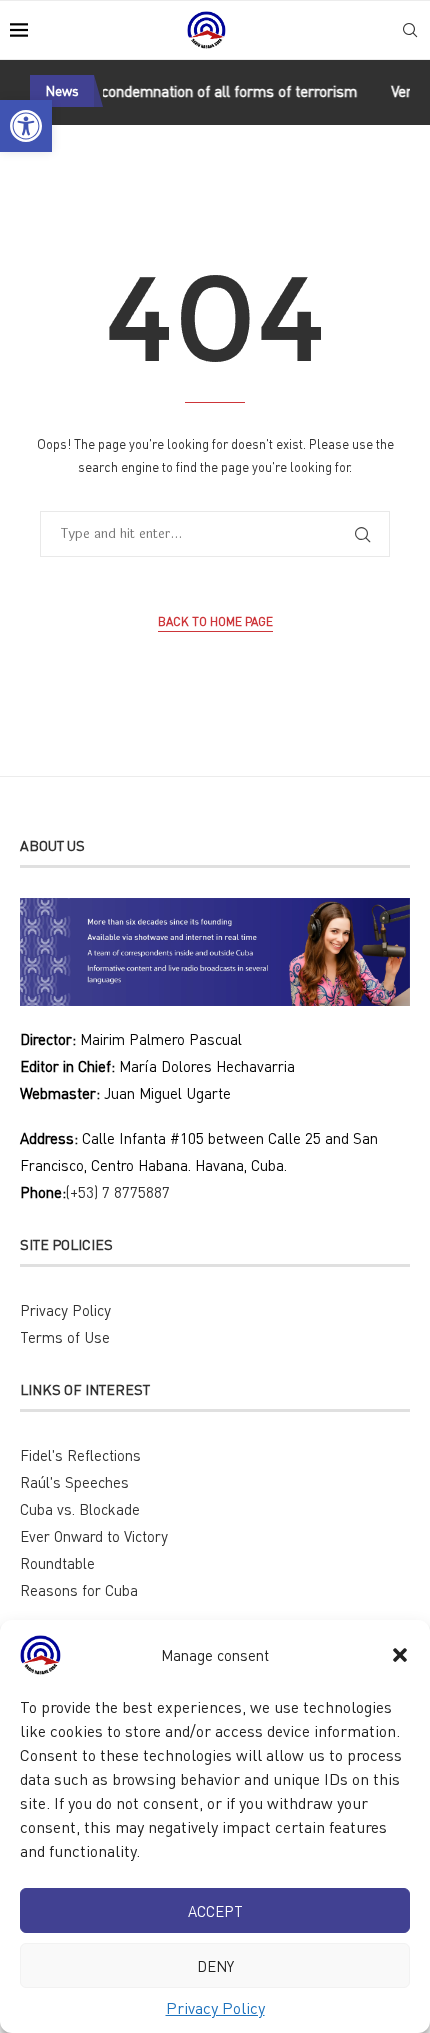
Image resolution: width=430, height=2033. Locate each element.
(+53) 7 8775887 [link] (118, 1192)
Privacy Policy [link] (215, 2008)
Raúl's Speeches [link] (74, 1482)
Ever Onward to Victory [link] (94, 1536)
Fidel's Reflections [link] (80, 1455)
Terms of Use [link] (65, 1337)
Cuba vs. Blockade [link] (80, 1509)
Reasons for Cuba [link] (79, 1590)
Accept (215, 1911)
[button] (400, 1655)
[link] (26, 126)
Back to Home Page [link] (215, 621)
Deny (215, 1966)
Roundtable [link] (57, 1563)
